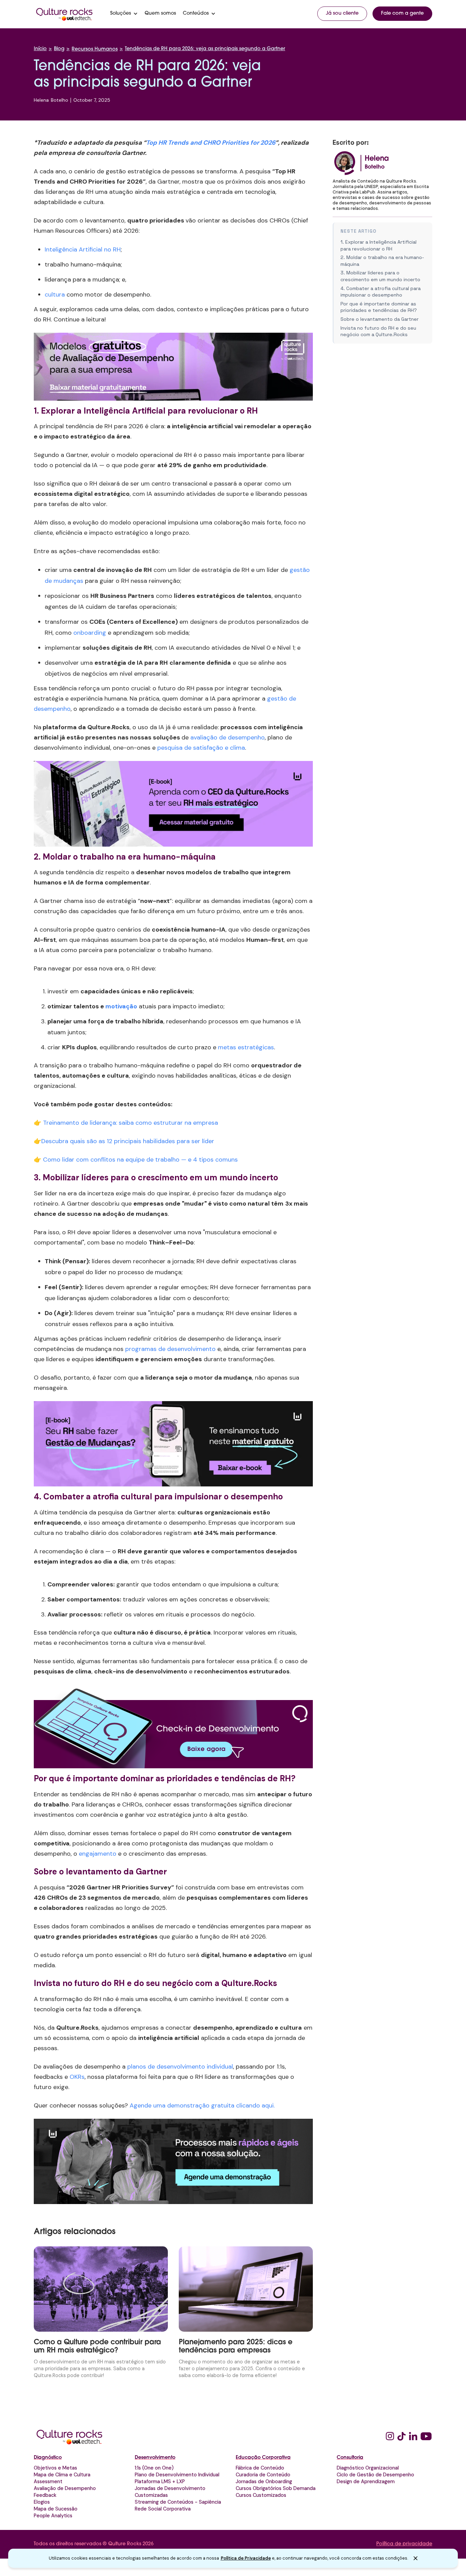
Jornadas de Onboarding (264, 2481)
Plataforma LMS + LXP (160, 2481)
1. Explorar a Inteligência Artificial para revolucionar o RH (378, 245)
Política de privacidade (404, 2544)
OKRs (77, 2077)
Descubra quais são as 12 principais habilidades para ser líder (128, 1141)
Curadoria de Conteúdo (263, 2475)
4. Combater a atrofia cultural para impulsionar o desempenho (381, 292)
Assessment (48, 2481)
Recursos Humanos (95, 49)
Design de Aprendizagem (366, 2481)
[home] (64, 14)
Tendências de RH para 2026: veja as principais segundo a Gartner (205, 49)
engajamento (98, 1854)
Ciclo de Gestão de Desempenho (375, 2475)
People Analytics (53, 2516)
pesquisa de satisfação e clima (201, 748)
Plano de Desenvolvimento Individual (177, 2475)
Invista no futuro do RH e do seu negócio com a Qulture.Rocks (378, 331)
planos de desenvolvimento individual (180, 2067)
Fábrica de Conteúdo (260, 2468)
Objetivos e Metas (55, 2468)
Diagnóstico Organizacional (368, 2468)
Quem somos (160, 14)
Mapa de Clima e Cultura (62, 2475)
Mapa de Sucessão (56, 2509)
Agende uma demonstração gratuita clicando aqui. (202, 2105)
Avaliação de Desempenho (65, 2488)
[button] (124, 14)
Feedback (45, 2495)
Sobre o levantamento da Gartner (380, 319)
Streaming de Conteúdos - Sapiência (178, 2502)
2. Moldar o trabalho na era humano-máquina (382, 261)
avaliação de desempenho (228, 737)
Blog (59, 49)
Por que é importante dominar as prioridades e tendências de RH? (379, 307)
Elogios (42, 2502)
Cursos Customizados (261, 2495)
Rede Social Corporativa (163, 2509)
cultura (55, 294)
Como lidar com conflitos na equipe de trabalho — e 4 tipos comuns (140, 1160)
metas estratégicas (246, 1047)
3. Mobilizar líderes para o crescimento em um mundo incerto (380, 276)
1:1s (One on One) (154, 2468)
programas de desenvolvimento (170, 1349)
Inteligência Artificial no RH (83, 249)
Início (40, 49)
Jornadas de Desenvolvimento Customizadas (170, 2492)
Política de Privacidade (246, 2558)
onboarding (90, 633)
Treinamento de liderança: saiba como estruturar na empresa (130, 1123)
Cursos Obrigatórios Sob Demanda (276, 2488)
